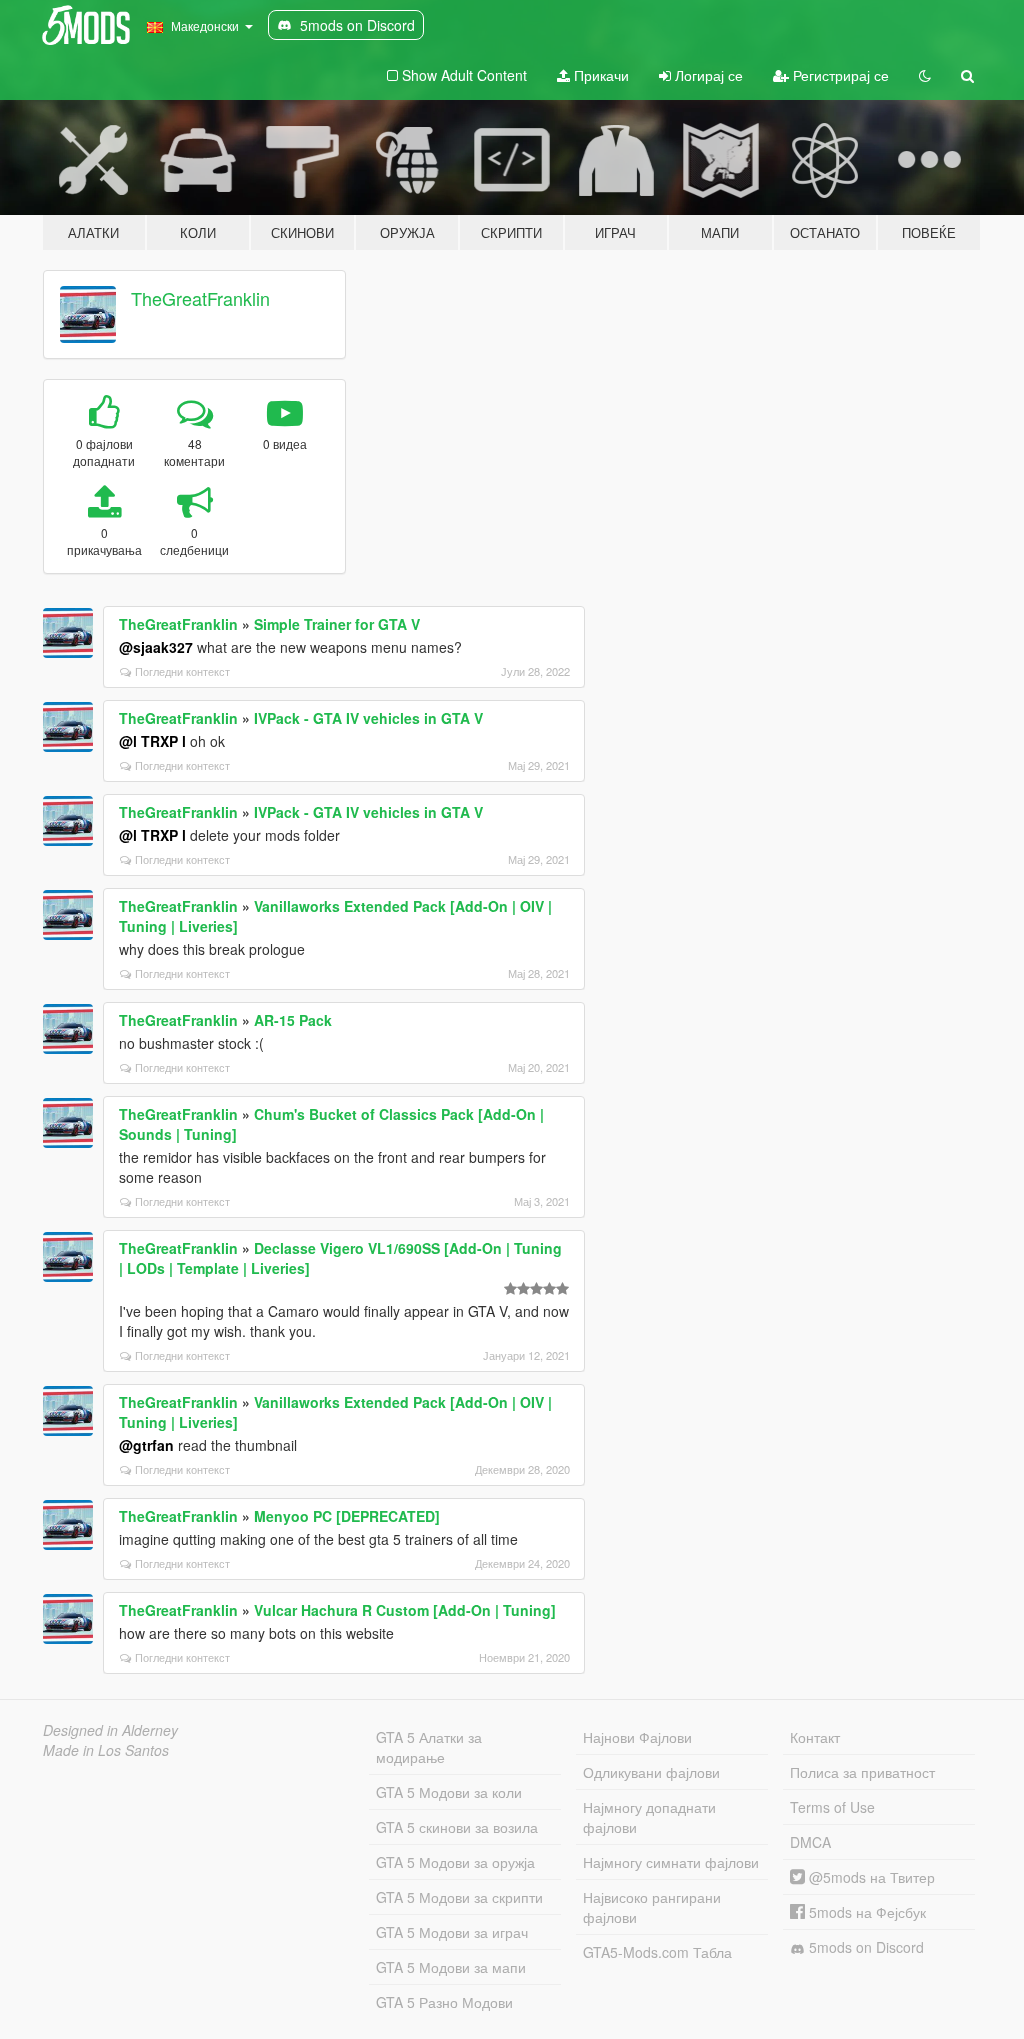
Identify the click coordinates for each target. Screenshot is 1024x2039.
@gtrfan (146, 1445)
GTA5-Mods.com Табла (657, 1952)
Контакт (815, 1737)
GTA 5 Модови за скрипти (459, 1897)
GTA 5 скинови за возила (457, 1827)
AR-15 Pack (293, 1020)
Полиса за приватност (862, 1772)
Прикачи (599, 75)
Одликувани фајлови (651, 1772)
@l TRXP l (152, 741)
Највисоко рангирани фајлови (652, 1907)
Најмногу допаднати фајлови (649, 1817)
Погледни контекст (182, 671)
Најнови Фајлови (637, 1737)
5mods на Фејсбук (865, 1912)
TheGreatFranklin (200, 298)
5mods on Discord (864, 1947)
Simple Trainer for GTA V (337, 624)
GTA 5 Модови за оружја (455, 1862)
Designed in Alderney (110, 1730)
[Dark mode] (925, 75)
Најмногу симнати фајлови (671, 1862)
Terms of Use (832, 1807)
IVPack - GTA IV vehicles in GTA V (368, 718)
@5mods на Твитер (870, 1877)
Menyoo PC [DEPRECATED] (347, 1516)
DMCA (810, 1842)
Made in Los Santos (106, 1750)
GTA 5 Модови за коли (449, 1792)
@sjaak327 (156, 647)
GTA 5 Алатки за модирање (429, 1747)
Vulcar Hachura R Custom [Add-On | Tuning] (405, 1610)
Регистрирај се (839, 75)
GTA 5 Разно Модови (444, 2002)
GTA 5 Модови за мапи (451, 1967)
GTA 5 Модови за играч (452, 1932)
